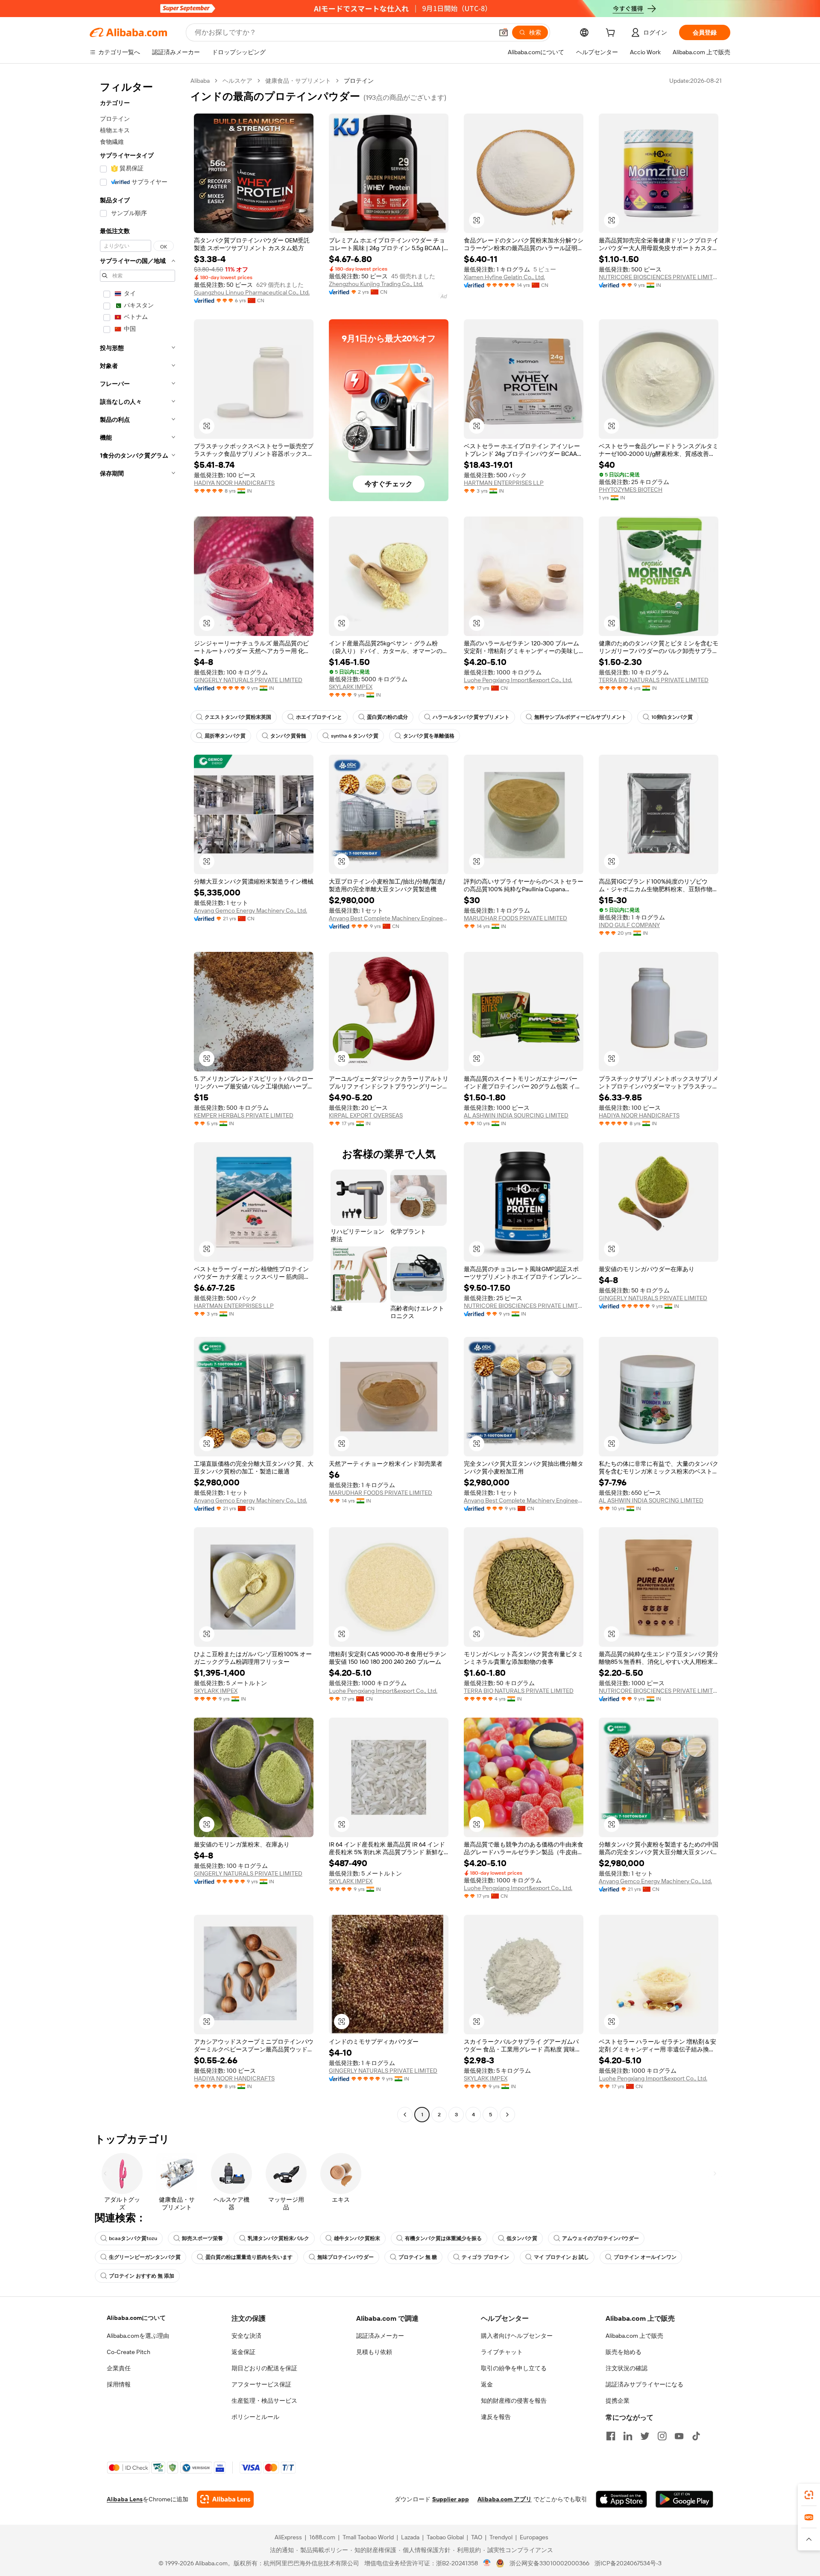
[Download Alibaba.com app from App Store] (621, 2499)
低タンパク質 (522, 2238)
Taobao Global (445, 2537)
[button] (504, 32)
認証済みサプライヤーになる (644, 2384)
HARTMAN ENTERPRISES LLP (504, 483)
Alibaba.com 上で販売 (634, 2336)
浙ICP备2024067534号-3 (628, 2563)
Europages (534, 2537)
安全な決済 (246, 2336)
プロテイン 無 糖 (418, 2257)
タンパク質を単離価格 (429, 736)
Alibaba (200, 81)
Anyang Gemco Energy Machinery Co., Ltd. (250, 910)
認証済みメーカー (380, 2336)
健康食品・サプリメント (298, 81)
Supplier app (451, 2499)
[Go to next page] (507, 2115)
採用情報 (119, 2384)
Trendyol (501, 2537)
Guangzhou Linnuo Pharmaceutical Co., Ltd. (252, 292)
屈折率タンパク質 (225, 736)
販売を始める (624, 2352)
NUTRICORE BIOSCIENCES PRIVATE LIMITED (659, 277)
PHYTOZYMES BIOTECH (631, 490)
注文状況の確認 (627, 2368)
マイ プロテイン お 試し (561, 2257)
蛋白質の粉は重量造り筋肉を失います (249, 2257)
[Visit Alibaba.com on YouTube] (679, 2436)
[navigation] (138, 1099)
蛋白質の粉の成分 (387, 717)
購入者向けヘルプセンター (517, 2336)
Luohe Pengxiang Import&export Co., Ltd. (518, 680)
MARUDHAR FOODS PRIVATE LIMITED (515, 918)
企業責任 (119, 2368)
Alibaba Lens (125, 2499)
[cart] (612, 34)
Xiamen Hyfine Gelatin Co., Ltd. (504, 277)
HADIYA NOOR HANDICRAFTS (234, 483)
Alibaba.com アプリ (505, 2499)
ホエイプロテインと (319, 717)
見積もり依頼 (374, 2352)
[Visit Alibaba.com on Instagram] (662, 2436)
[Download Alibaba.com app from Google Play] (684, 2499)
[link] (809, 2495)
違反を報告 (496, 2417)
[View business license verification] (487, 2563)
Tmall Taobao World (368, 2537)
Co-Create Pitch (129, 2352)
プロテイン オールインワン (645, 2257)
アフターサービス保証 (261, 2384)
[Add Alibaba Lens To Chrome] (225, 2499)
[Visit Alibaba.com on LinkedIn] (628, 2436)
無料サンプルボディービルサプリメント (580, 717)
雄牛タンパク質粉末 (357, 2238)
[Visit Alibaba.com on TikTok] (696, 2436)
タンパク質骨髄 (288, 736)
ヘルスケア (237, 81)
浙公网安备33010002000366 (549, 2563)
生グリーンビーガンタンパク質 (145, 2257)
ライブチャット (502, 2352)
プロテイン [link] (359, 81)
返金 (487, 2384)
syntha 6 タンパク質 (355, 736)
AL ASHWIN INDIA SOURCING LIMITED (516, 1115)
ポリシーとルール (255, 2417)
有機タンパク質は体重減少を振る (443, 2238)
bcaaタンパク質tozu (133, 2238)
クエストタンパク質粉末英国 (238, 717)
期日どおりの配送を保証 (264, 2368)
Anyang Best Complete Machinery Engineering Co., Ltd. (389, 918)
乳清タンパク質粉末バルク (278, 2238)
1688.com (322, 2537)
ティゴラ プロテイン (485, 2257)
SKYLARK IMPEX (351, 687)
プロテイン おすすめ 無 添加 (142, 2276)
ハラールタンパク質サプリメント (471, 717)
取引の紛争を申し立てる (514, 2368)
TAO (477, 2537)
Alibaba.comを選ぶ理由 (138, 2336)
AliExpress (288, 2537)
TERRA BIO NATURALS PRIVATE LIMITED (654, 680)
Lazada (410, 2537)
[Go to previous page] (405, 2115)
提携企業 (618, 2401)
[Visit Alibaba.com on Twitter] (645, 2436)
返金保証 (243, 2352)
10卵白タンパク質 (672, 717)
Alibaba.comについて (136, 2318)
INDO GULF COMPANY (629, 925)
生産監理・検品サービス (264, 2401)
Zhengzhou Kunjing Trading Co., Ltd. (376, 284)
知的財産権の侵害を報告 (514, 2401)
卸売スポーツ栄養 (202, 2238)
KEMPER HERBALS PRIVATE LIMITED (244, 1115)
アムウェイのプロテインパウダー (600, 2238)
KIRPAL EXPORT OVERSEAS (366, 1115)
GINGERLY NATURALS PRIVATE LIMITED (248, 680)
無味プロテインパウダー (346, 2257)
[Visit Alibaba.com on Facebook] (611, 2436)
